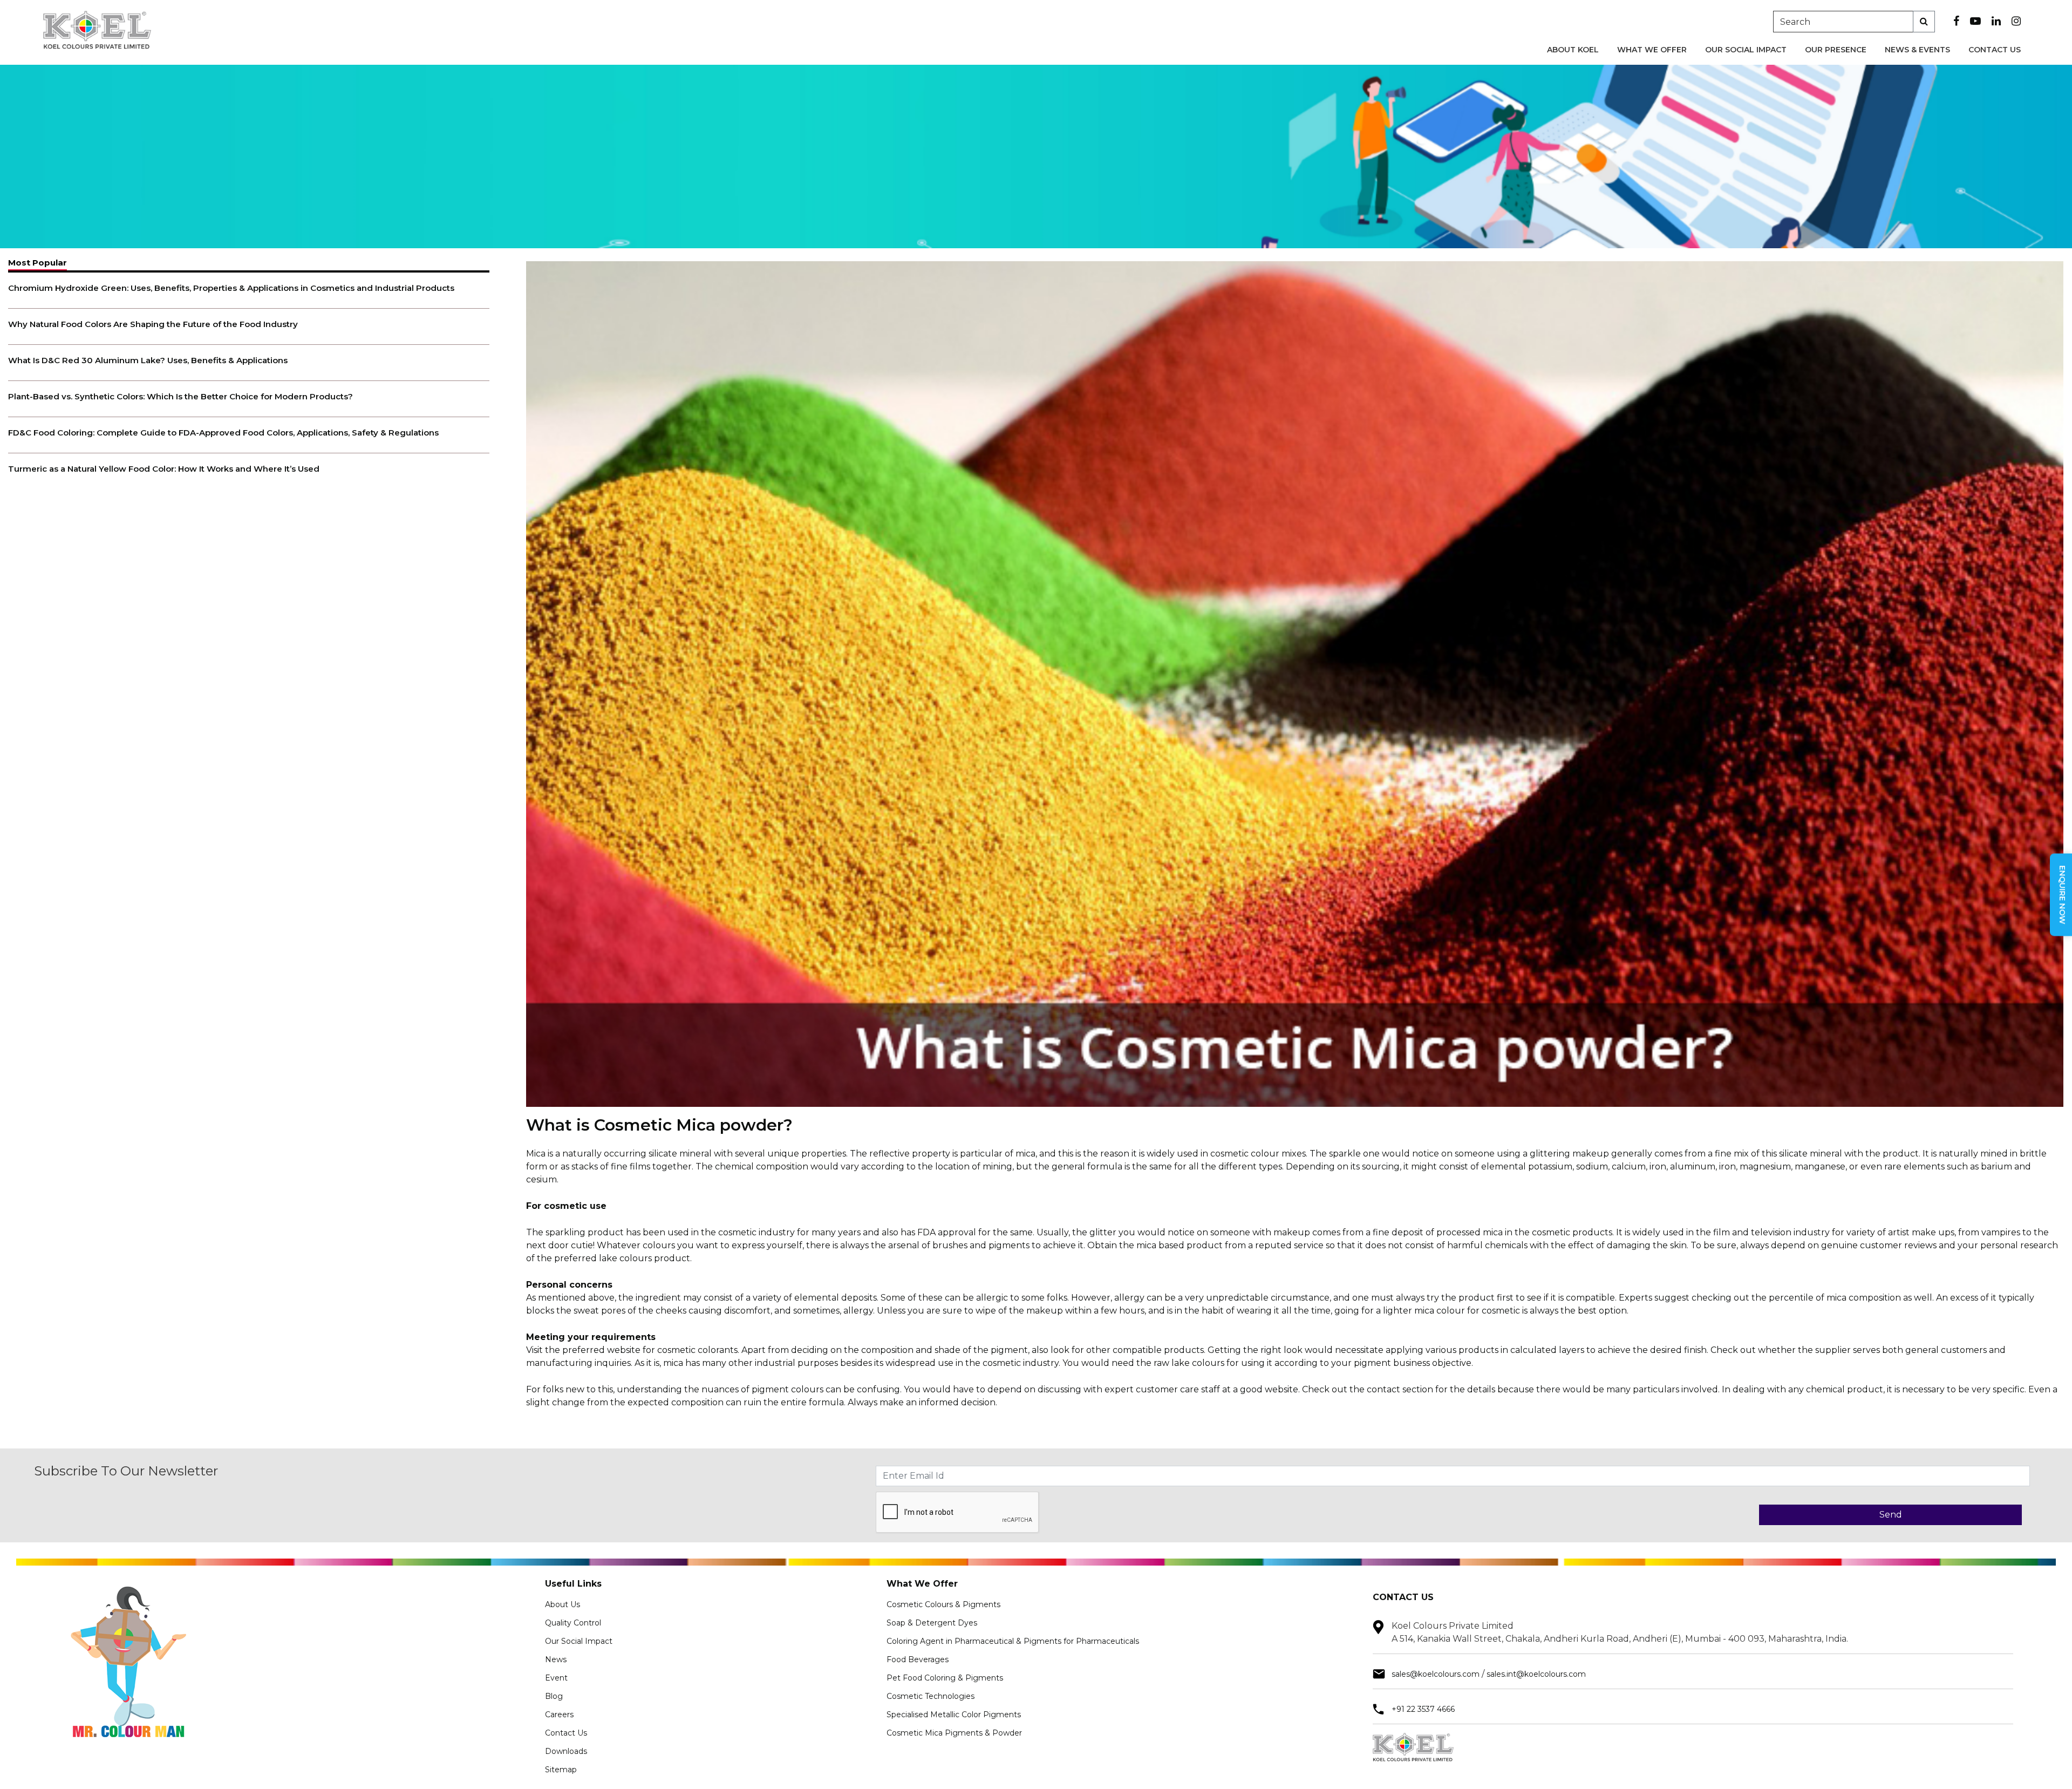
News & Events (1917, 50)
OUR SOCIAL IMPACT (1746, 50)
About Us (563, 1604)
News (556, 1659)
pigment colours (788, 1389)
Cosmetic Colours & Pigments (943, 1604)
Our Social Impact (579, 1641)
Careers (559, 1715)
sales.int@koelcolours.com (1536, 1674)
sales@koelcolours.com (1436, 1674)
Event (556, 1678)
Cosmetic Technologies (931, 1696)
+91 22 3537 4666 (1423, 1709)
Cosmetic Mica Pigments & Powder (954, 1733)
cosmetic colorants (697, 1350)
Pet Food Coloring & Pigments (945, 1678)
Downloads (566, 1751)
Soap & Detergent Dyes (932, 1623)
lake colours (625, 1258)
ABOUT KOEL (1573, 50)
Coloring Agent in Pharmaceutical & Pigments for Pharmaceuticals (1013, 1641)
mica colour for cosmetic (1467, 1311)
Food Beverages (918, 1659)
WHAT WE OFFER (1652, 50)
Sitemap (561, 1770)
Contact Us (1995, 50)
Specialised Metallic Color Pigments (954, 1715)
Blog (554, 1696)
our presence (1836, 50)
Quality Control (573, 1623)
